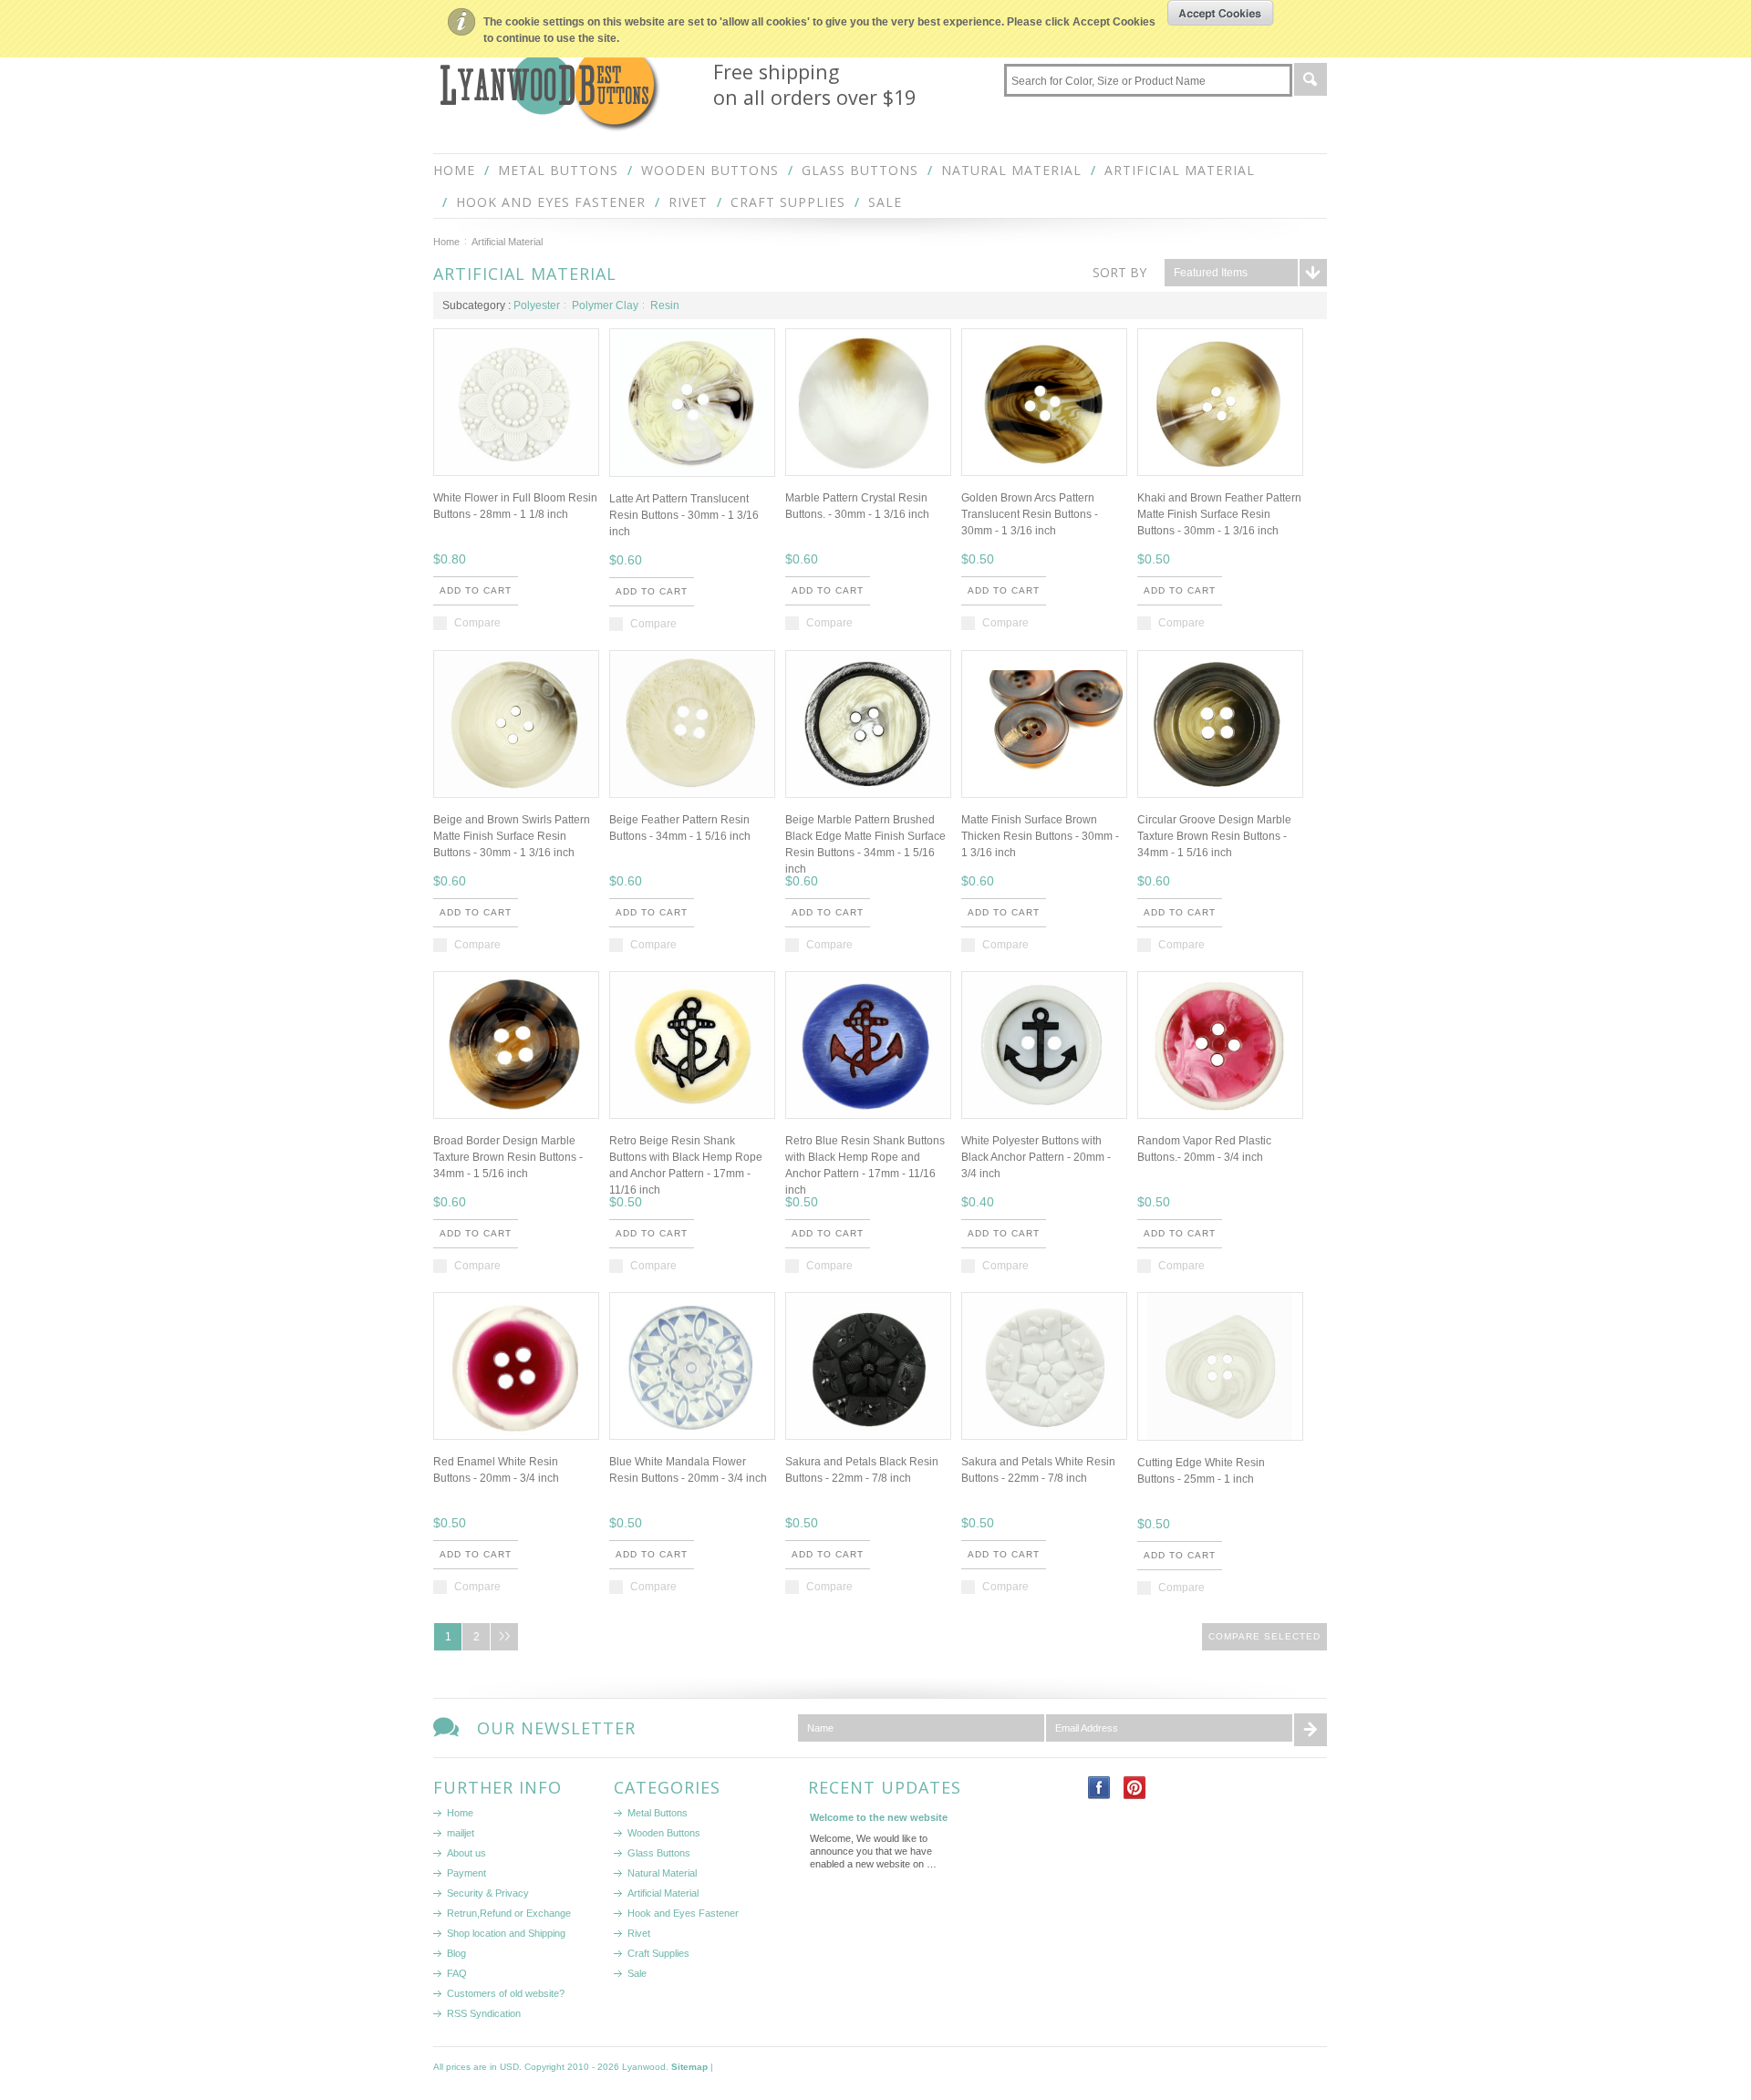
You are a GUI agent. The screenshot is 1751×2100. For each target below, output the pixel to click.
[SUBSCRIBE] (1311, 1728)
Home (446, 242)
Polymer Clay (605, 305)
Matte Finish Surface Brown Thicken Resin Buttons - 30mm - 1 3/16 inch (1040, 836)
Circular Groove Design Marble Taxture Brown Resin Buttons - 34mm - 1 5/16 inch (1214, 836)
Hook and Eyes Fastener (551, 202)
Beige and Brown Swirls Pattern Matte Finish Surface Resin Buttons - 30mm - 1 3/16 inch (512, 836)
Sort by (1119, 272)
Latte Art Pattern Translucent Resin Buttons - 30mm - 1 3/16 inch (684, 515)
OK (1221, 13)
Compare (477, 623)
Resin (665, 305)
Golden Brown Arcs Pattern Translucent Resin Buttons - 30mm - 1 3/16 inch (1030, 514)
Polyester (537, 305)
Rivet (688, 202)
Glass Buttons (860, 170)
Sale (885, 202)
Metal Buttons (558, 170)
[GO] (1311, 78)
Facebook (1099, 1788)
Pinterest (1135, 1788)
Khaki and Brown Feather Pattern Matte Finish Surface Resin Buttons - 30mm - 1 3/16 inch (1219, 514)
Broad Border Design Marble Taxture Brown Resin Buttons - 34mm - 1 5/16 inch (508, 1157)
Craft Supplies (788, 202)
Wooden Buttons (710, 170)
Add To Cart (476, 590)
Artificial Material (1180, 170)
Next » (504, 1637)
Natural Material (1011, 170)
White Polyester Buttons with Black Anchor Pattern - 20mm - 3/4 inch (1036, 1157)
